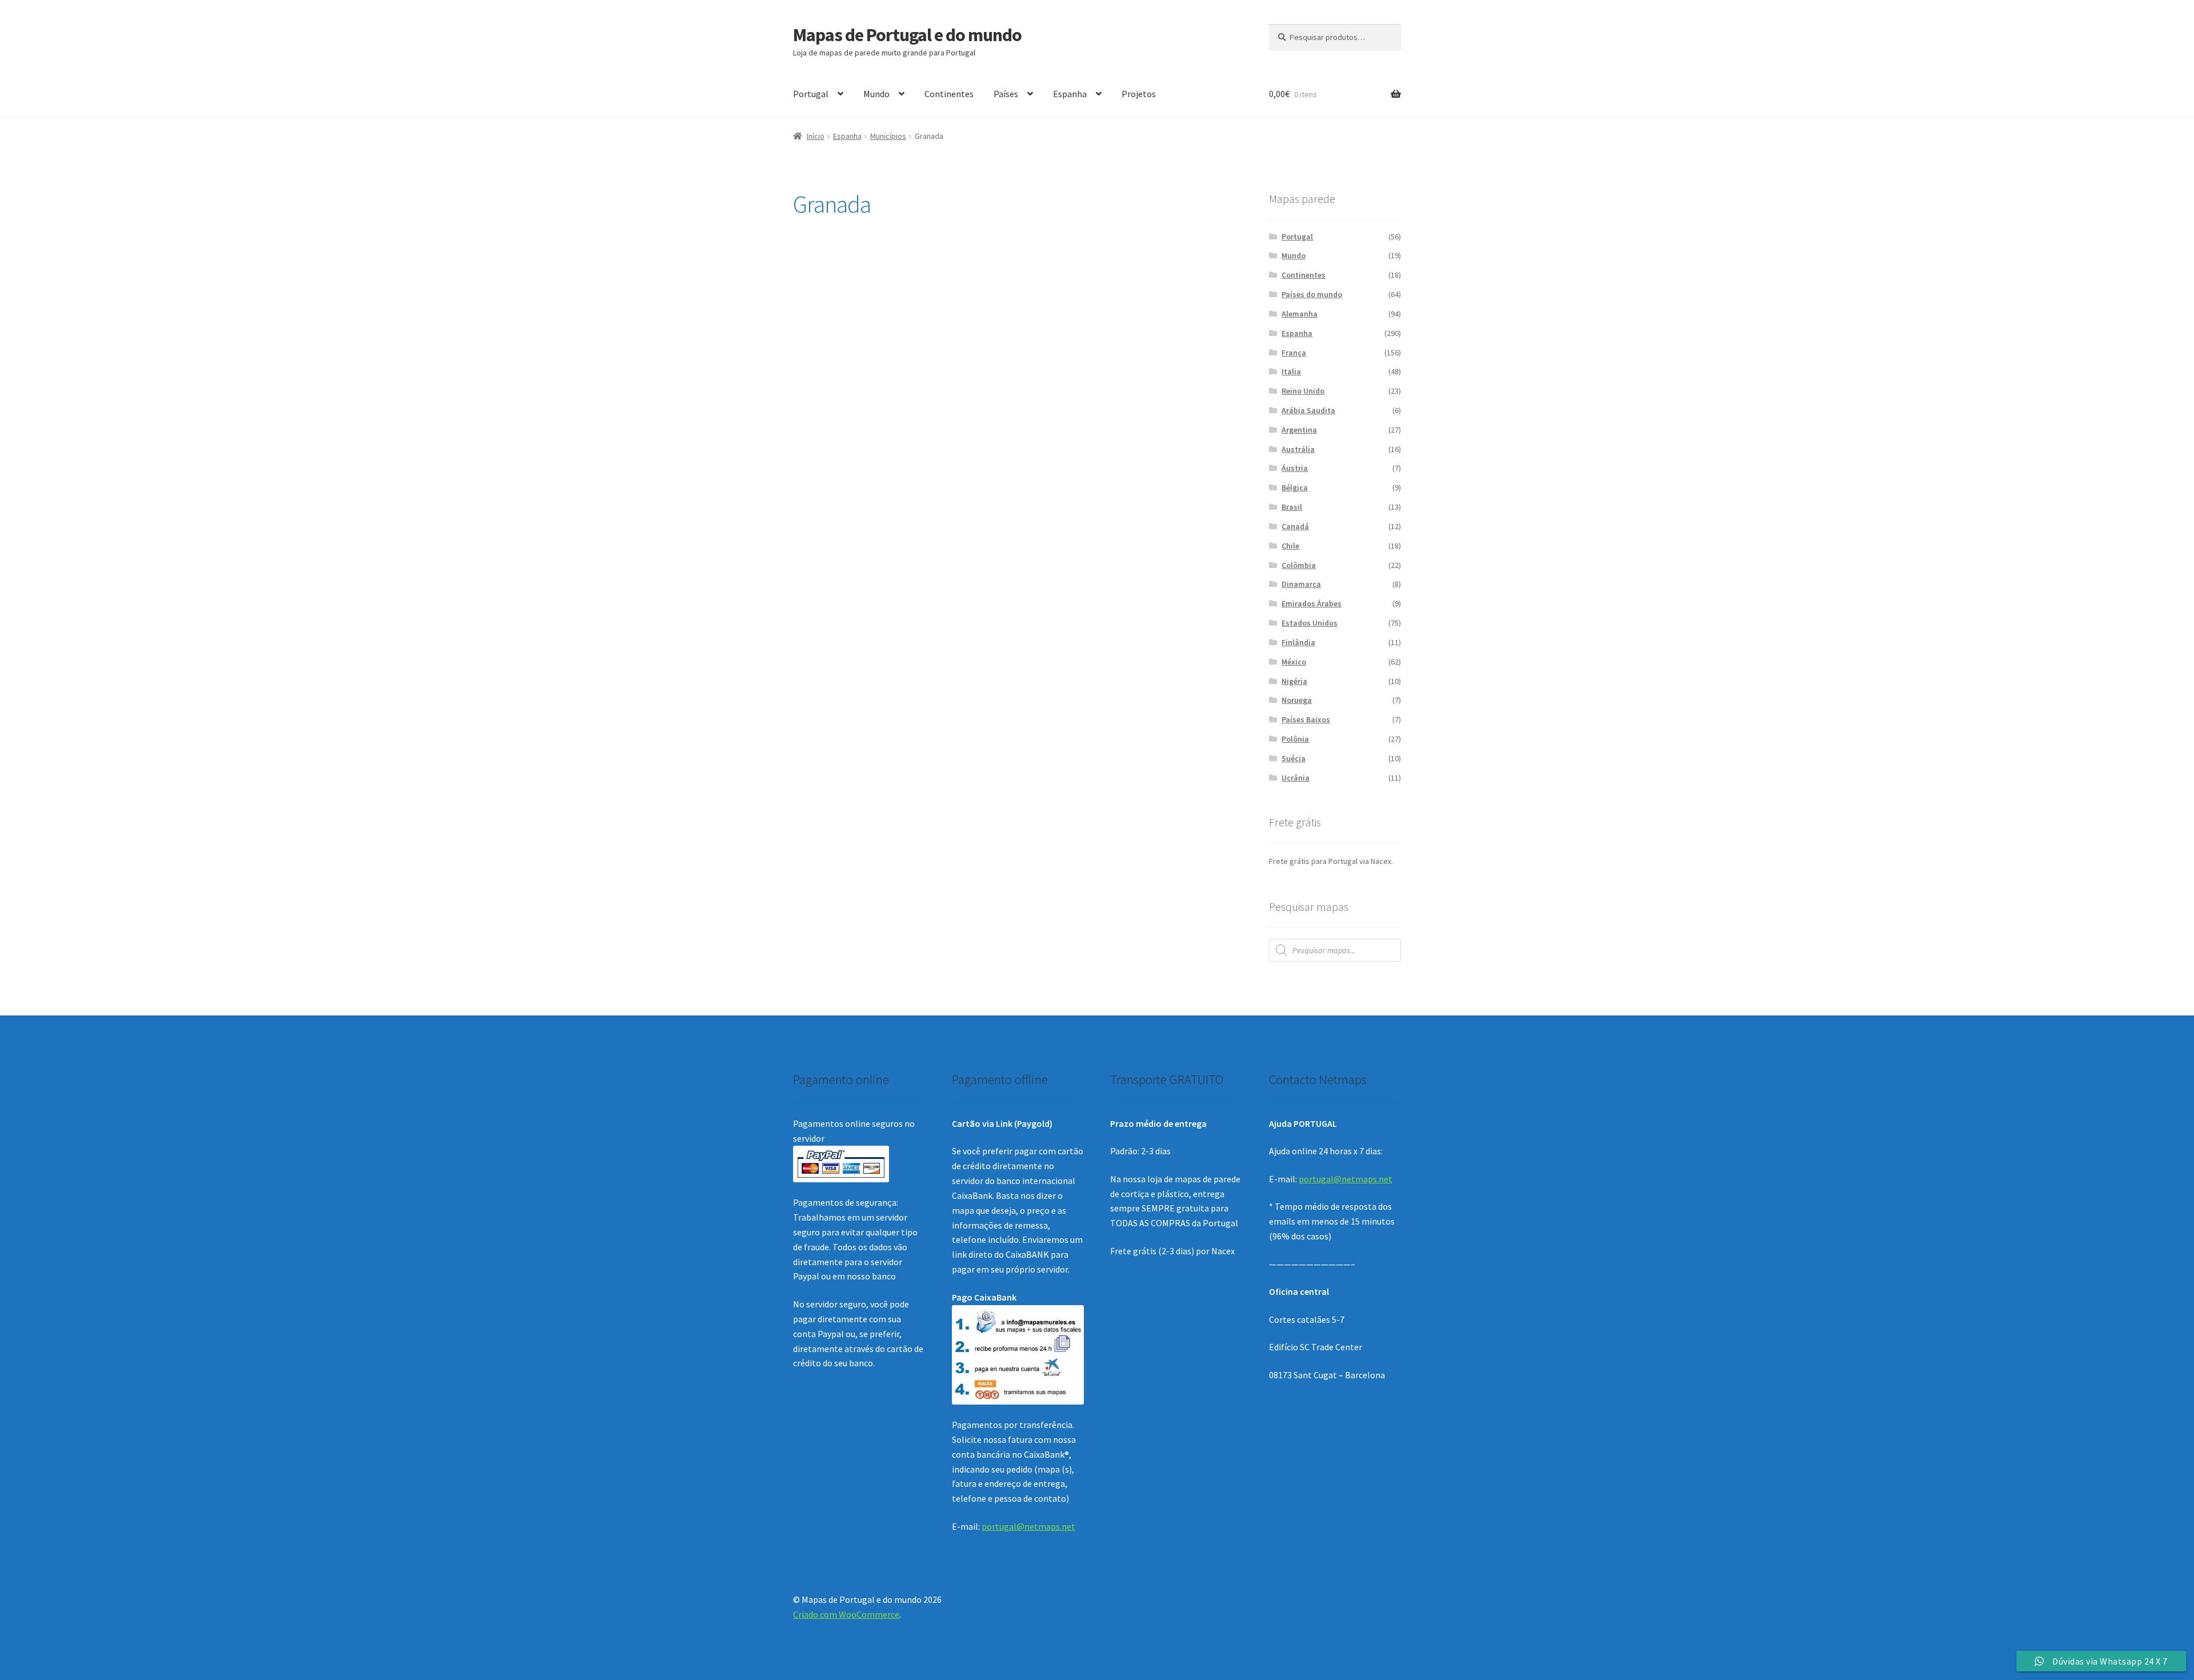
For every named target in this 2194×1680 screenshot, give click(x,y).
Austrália (1298, 449)
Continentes (949, 94)
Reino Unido (1303, 391)
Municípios (888, 136)
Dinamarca (1301, 584)
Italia (1291, 371)
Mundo (876, 94)
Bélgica (1295, 487)
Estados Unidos (1310, 623)
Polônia (1295, 739)
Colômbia (1299, 565)
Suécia (1294, 758)
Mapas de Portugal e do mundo (907, 35)
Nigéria (1294, 681)
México (1294, 662)
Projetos (1139, 94)
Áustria (1295, 468)
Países (1006, 94)
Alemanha (1300, 314)
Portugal (811, 94)
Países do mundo (1312, 294)
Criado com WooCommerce (846, 1614)
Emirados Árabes (1312, 603)
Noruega (1297, 700)
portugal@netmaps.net (1028, 1526)
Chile (1290, 546)
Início (816, 136)
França (1294, 353)
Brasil (1292, 507)
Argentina (1299, 430)
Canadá (1295, 526)
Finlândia (1298, 642)
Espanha (1070, 94)
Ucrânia (1296, 778)
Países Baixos (1306, 719)
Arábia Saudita (1308, 410)
